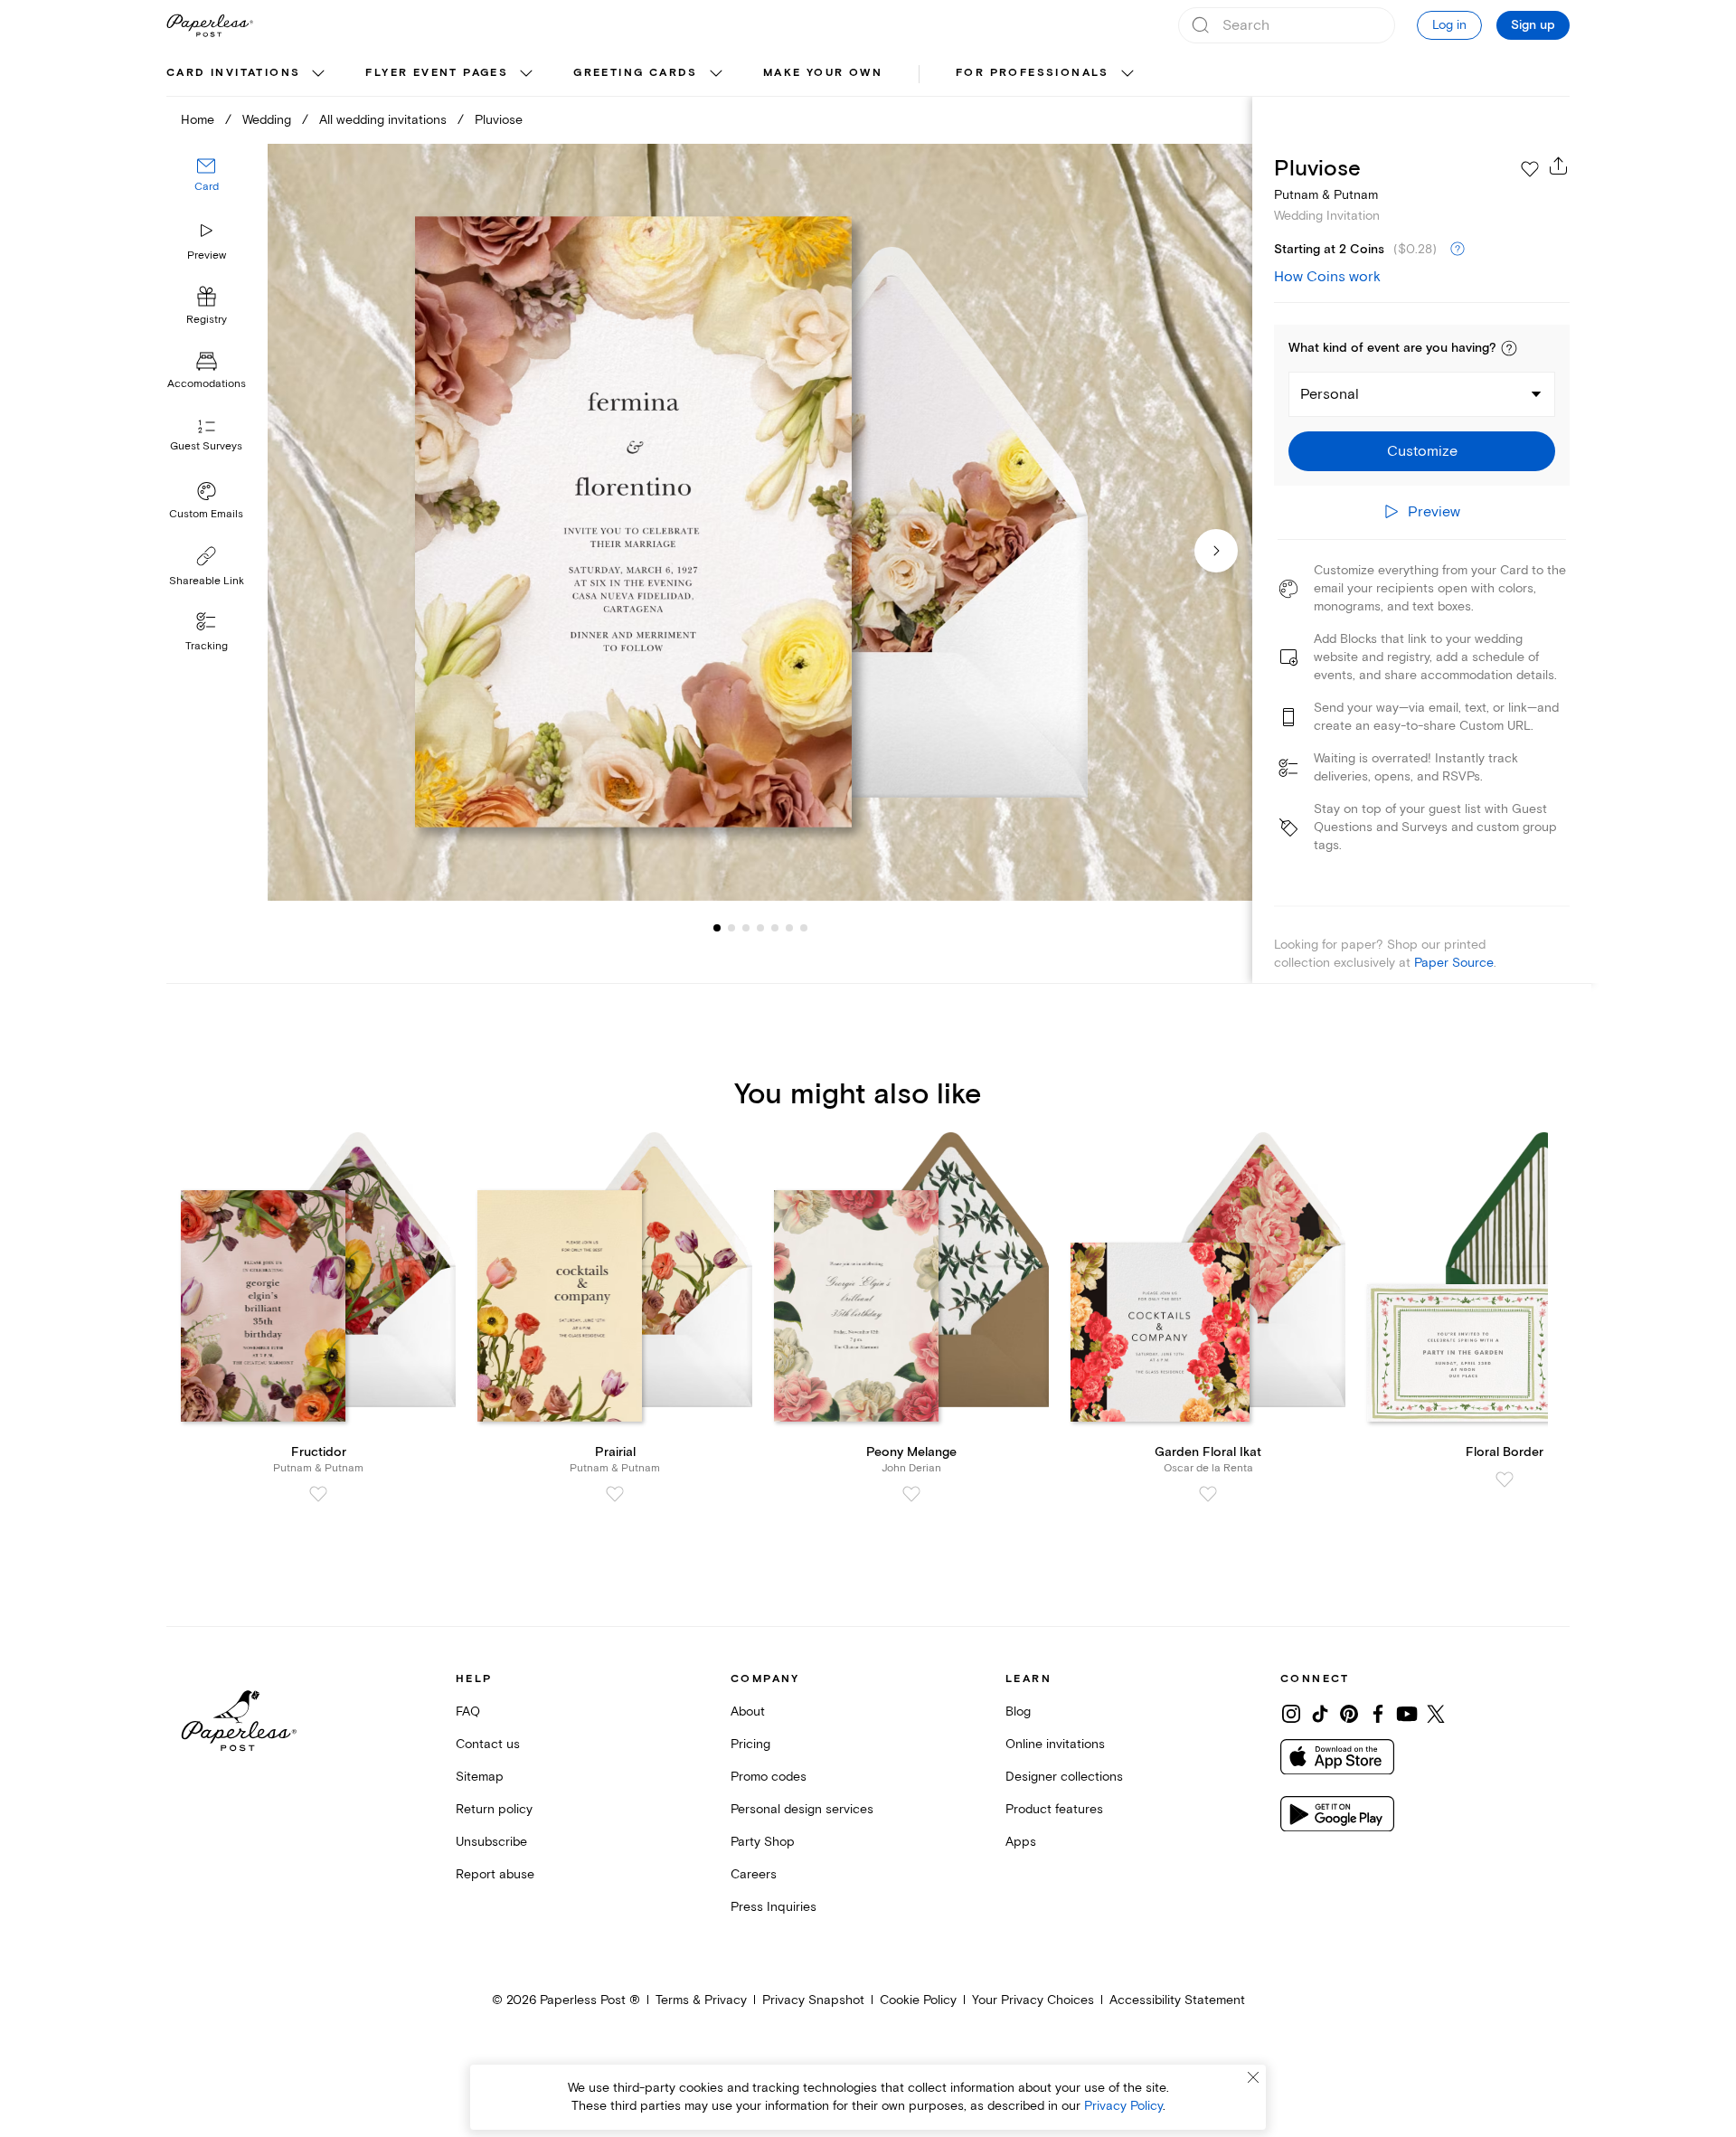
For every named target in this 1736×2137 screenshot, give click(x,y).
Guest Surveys (206, 447)
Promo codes (769, 1777)
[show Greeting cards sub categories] (716, 74)
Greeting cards (636, 73)
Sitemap (480, 1777)
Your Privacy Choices (1033, 2000)
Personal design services (802, 1809)
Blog (1018, 1711)
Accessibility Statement (1177, 2000)
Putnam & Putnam (1326, 195)
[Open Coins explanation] (1458, 250)
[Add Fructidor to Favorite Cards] (318, 1494)
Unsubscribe (491, 1842)
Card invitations (233, 73)
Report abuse (495, 1874)
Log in (1449, 25)
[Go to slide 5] (760, 928)
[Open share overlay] (1559, 165)
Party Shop (763, 1842)
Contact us (488, 1744)
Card (207, 188)
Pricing (750, 1744)
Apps (1021, 1842)
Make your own (823, 73)
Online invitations (1055, 1744)
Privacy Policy (1123, 2106)
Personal (1330, 394)
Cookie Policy (918, 2000)
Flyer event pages (437, 73)
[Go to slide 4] (746, 928)
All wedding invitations (383, 120)
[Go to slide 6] (775, 928)
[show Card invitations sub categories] (318, 74)
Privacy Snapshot (813, 2000)
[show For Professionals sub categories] (1127, 74)
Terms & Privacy (701, 2000)
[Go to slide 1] (717, 928)
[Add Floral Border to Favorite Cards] (1505, 1480)
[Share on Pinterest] (1349, 1714)
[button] (1509, 348)
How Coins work (1327, 277)
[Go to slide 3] (731, 928)
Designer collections (1064, 1777)
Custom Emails (206, 514)
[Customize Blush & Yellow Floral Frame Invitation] (759, 522)
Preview (207, 255)
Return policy (494, 1809)
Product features (1054, 1809)
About (748, 1711)
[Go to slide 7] (789, 928)
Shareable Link (207, 581)
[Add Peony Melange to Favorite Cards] (911, 1494)
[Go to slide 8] (804, 928)
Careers (754, 1874)
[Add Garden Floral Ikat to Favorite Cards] (1208, 1494)
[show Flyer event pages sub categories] (526, 74)
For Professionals (1033, 73)
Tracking (207, 646)
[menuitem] (248, 74)
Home (198, 120)
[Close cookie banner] (1253, 2077)
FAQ (468, 1711)
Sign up (1533, 25)
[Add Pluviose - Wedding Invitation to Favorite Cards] (1530, 169)
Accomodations (207, 385)
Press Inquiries (774, 1907)
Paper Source (1454, 963)
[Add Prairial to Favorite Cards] (615, 1494)
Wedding (267, 120)
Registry (207, 321)
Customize (1422, 451)
